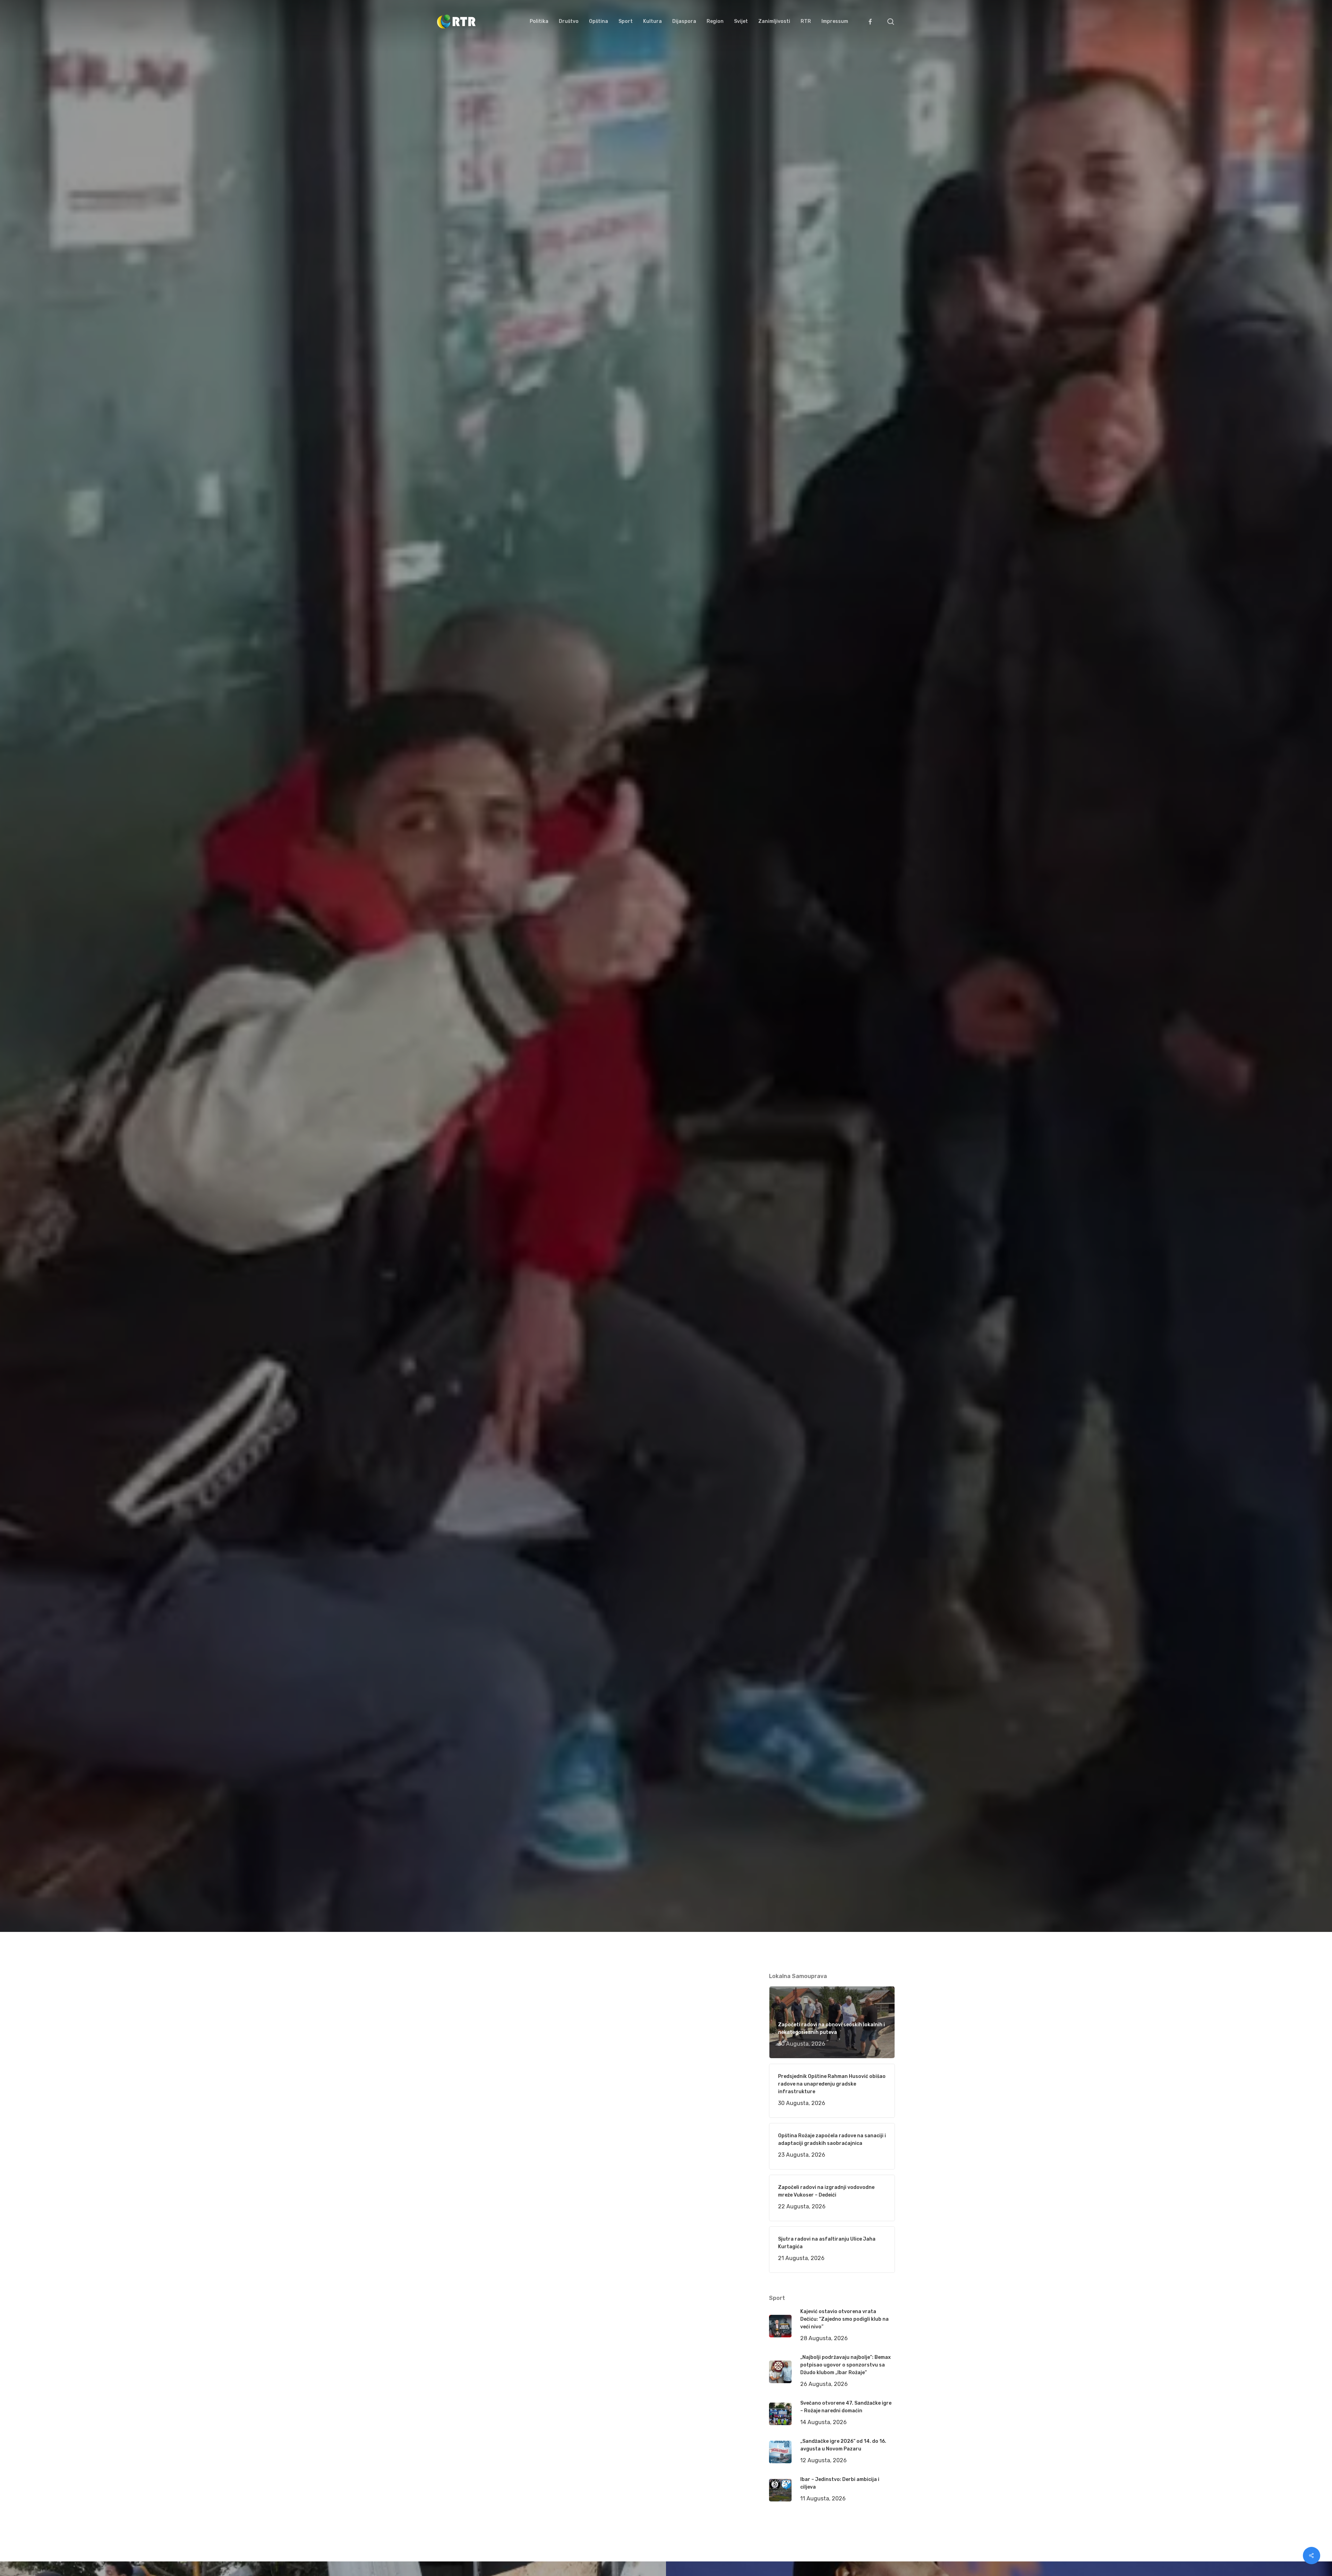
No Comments (868, 1081)
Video (528, 1150)
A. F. (451, 1150)
